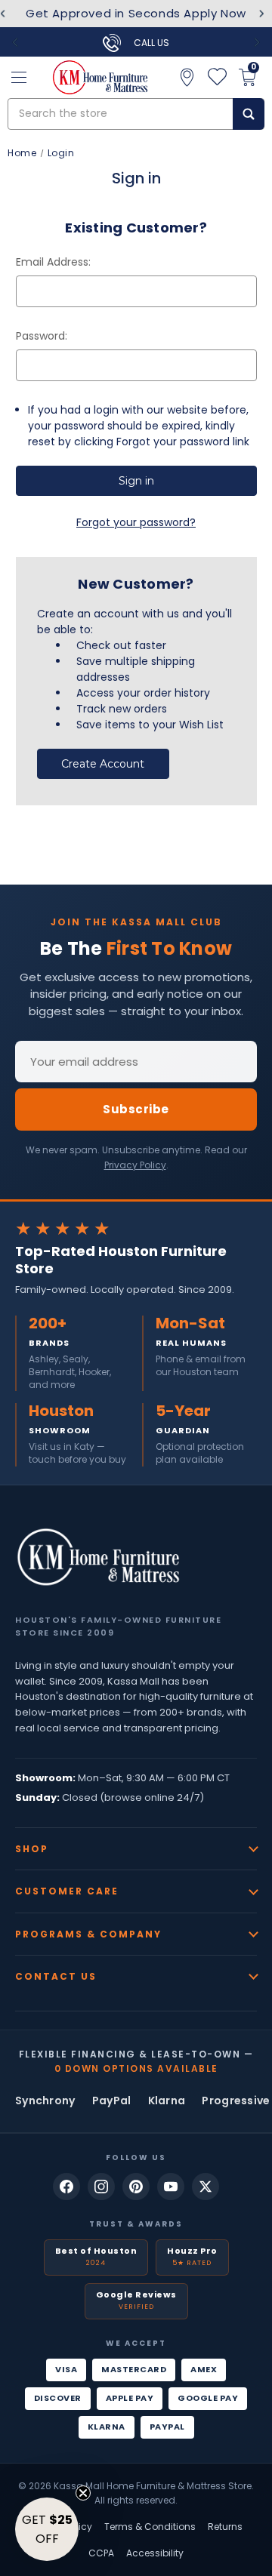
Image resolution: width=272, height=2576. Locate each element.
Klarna (167, 2101)
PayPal (112, 2101)
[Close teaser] (83, 2493)
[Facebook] (66, 2187)
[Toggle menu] (19, 77)
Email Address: (53, 262)
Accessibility (155, 2553)
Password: (42, 336)
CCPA (101, 2553)
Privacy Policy (135, 1165)
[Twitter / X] (206, 2187)
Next (262, 14)
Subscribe (136, 1109)
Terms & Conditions (150, 2527)
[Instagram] (101, 2187)
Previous (15, 42)
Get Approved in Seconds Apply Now (136, 13)
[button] (47, 2529)
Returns (225, 2527)
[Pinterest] (136, 2187)
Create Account (103, 764)
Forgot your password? (136, 522)
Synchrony (45, 2101)
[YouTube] (171, 2187)
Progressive (236, 2101)
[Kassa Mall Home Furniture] (98, 1557)
